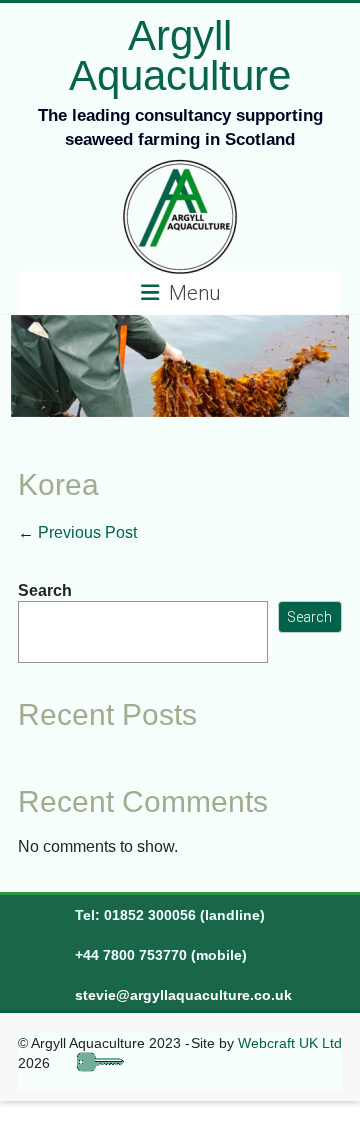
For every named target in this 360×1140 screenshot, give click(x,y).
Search (45, 590)
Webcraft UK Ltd (290, 1043)
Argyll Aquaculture (180, 55)
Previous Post (77, 532)
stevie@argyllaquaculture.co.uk (183, 995)
